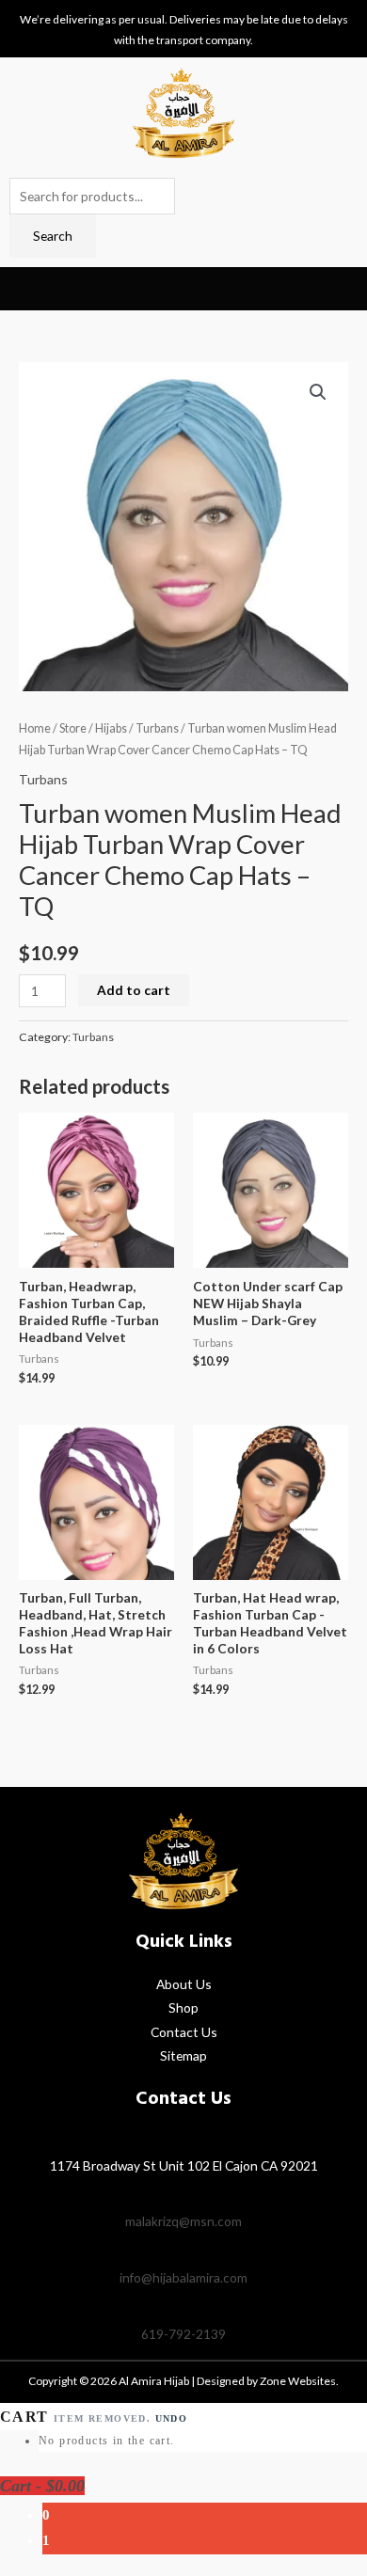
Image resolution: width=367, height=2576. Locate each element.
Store (73, 728)
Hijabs (111, 728)
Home (35, 728)
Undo (172, 2418)
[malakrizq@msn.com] (183, 2194)
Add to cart (134, 990)
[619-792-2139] (183, 2307)
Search (53, 236)
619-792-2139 (183, 2334)
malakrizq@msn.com (183, 2221)
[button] (24, 289)
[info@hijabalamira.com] (183, 2251)
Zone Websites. (299, 2381)
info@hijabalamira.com (183, 2277)
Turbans (157, 728)
